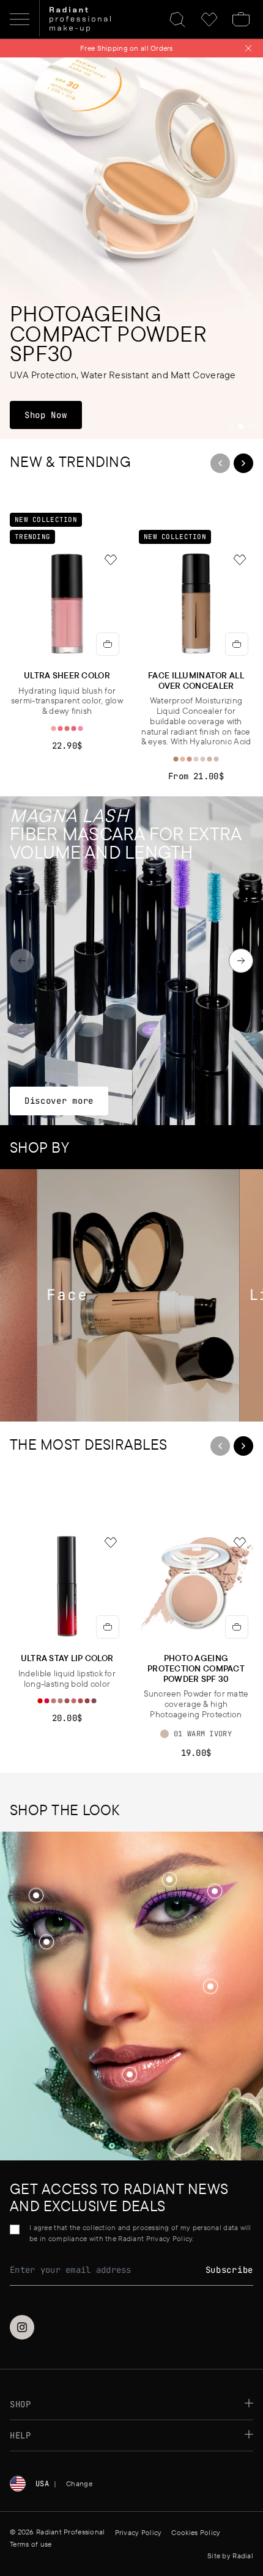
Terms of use (31, 2544)
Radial (243, 2556)
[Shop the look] (210, 1987)
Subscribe (229, 2270)
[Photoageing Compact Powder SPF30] (131, 248)
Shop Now (53, 415)
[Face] (110, 1295)
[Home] (80, 20)
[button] (210, 1987)
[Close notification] (248, 48)
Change (79, 2483)
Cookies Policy (196, 2532)
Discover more (59, 1100)
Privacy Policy (139, 2532)
